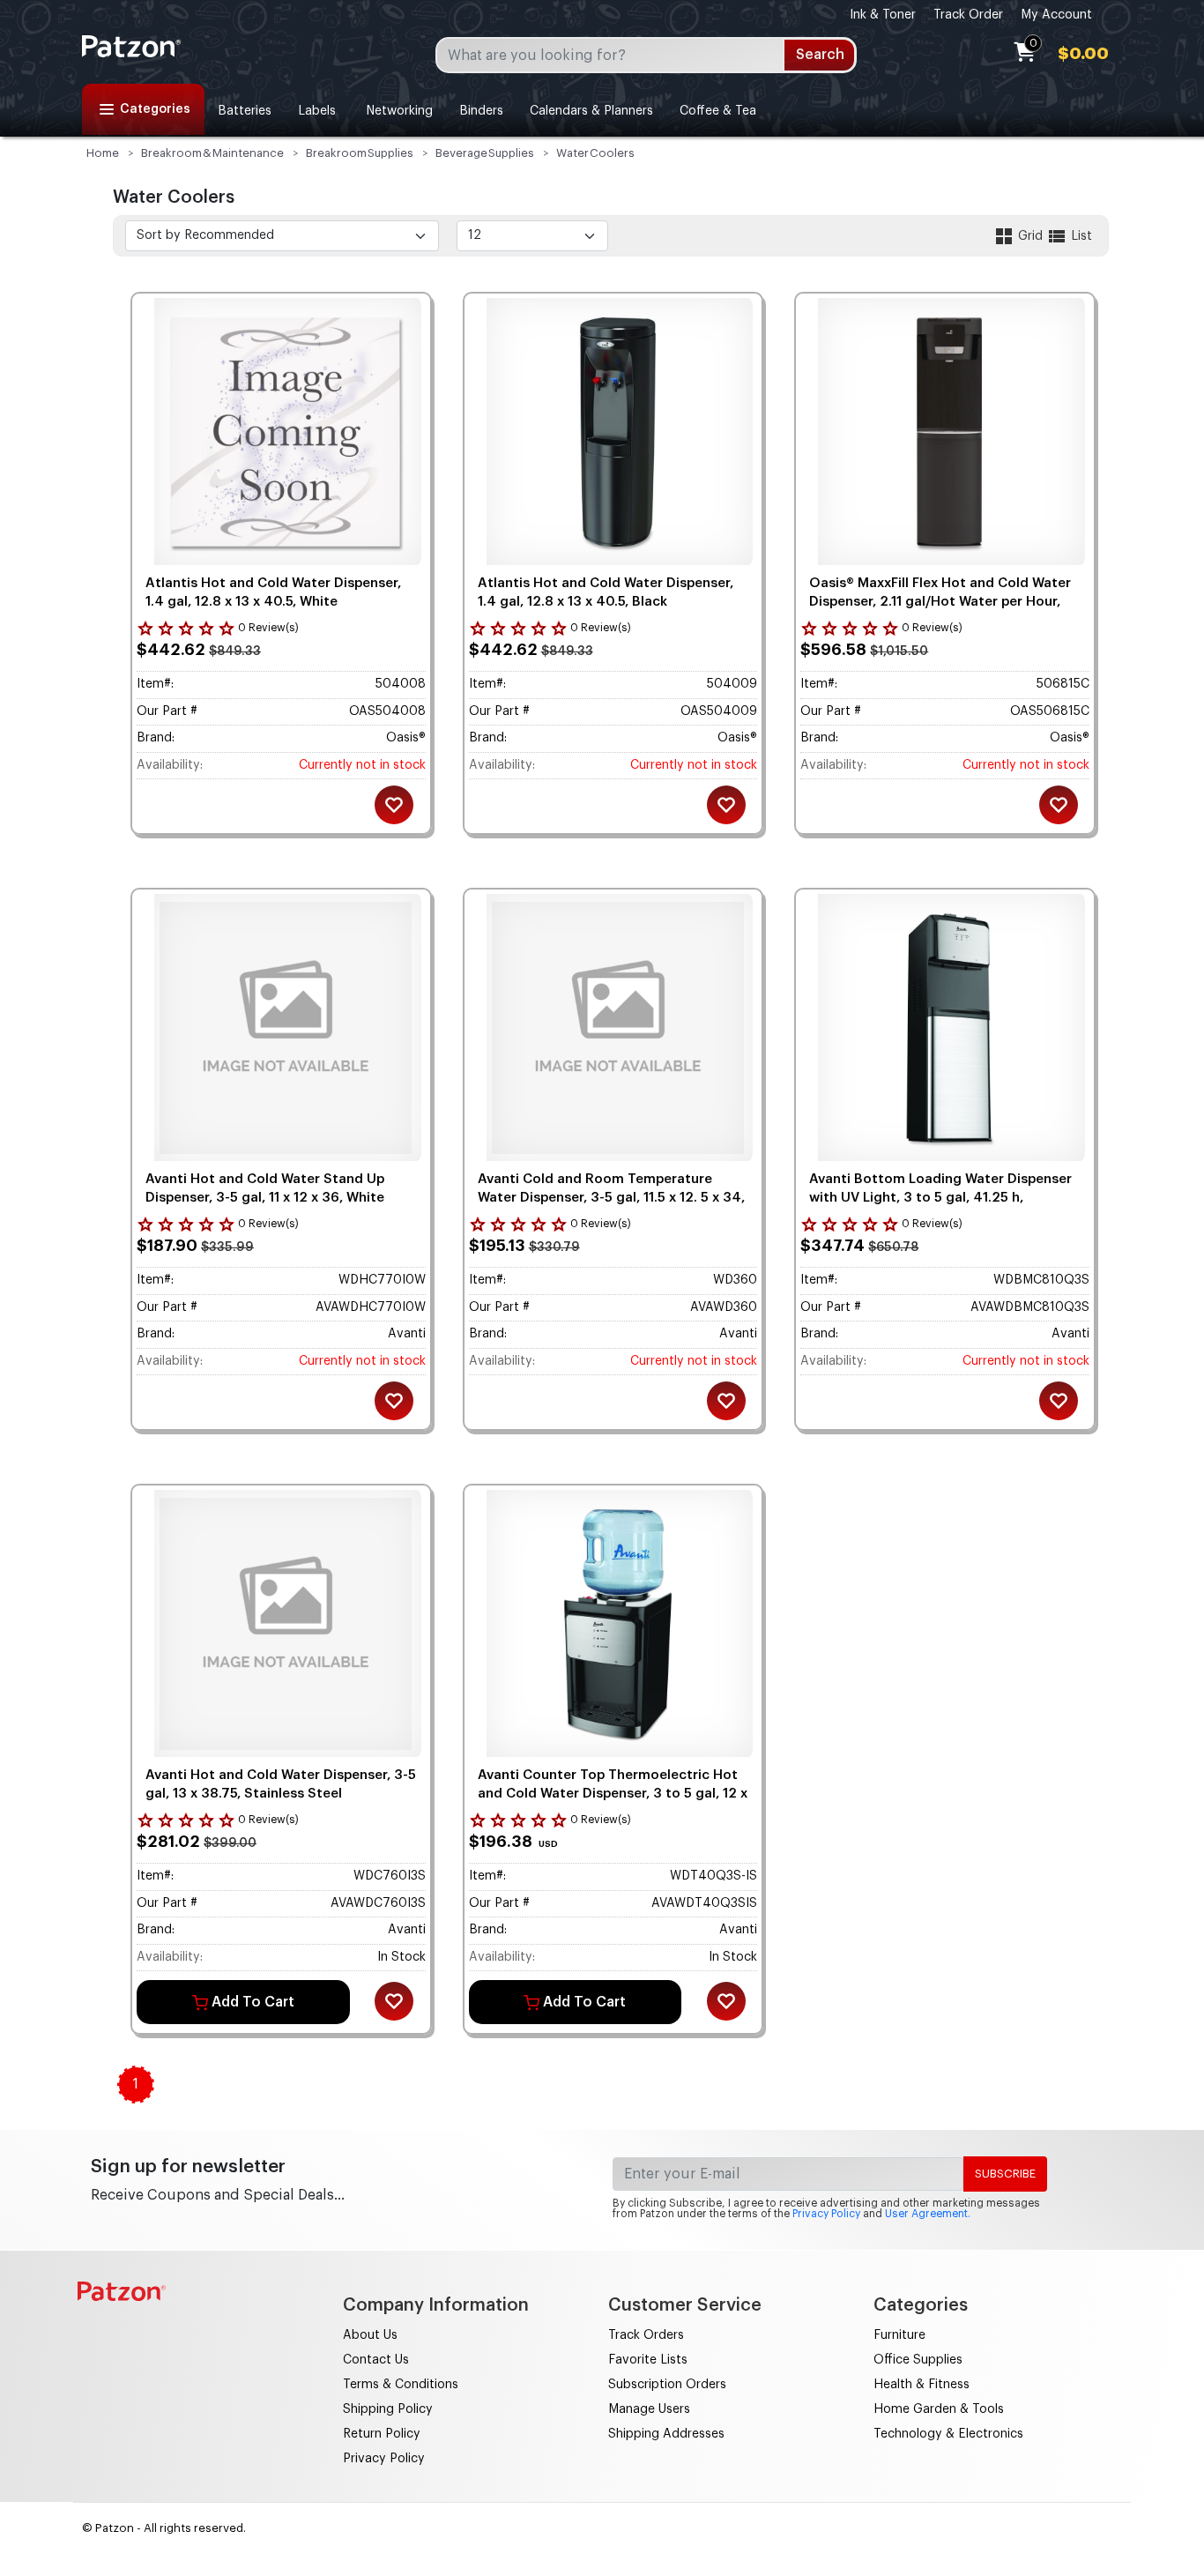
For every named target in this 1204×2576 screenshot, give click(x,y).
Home (103, 153)
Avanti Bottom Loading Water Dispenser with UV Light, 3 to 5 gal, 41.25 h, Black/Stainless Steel (940, 1198)
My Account (1056, 15)
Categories (155, 109)
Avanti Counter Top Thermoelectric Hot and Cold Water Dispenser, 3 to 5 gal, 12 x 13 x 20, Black (613, 1794)
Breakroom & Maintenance (212, 153)
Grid (1030, 236)
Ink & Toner (883, 15)
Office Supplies (918, 2360)
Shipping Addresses (666, 2434)
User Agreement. (928, 2214)
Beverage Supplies (485, 153)
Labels (317, 111)
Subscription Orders (667, 2385)
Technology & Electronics (948, 2434)
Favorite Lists (648, 2360)
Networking (398, 111)
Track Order (968, 15)
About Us (370, 2335)
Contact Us (376, 2360)
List (1080, 236)
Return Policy (382, 2434)
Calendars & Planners (591, 111)
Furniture (899, 2335)
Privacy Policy (826, 2214)
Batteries (245, 111)
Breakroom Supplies (360, 153)
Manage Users (649, 2409)
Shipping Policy (388, 2409)
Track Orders (646, 2335)
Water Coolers (595, 153)
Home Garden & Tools (939, 2409)
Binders (481, 111)
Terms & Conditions (401, 2385)
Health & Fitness (922, 2385)
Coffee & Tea (718, 111)
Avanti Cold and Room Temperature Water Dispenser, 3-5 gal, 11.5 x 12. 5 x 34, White (611, 1198)
